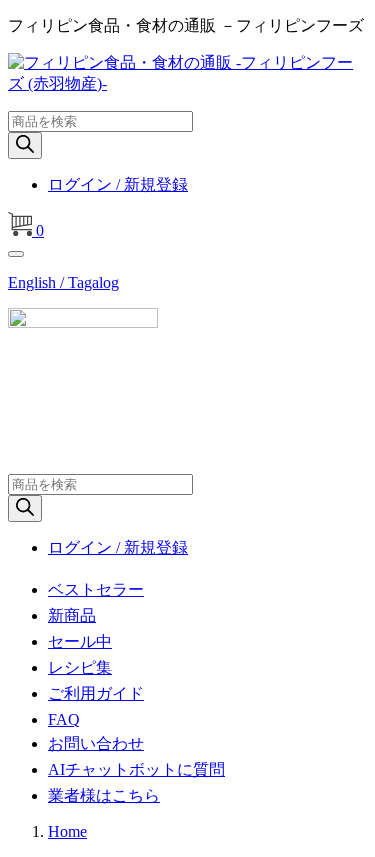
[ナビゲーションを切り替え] (16, 254)
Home (67, 831)
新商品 (72, 615)
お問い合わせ (96, 743)
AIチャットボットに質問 (136, 769)
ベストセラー (96, 589)
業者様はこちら (104, 795)
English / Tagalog (63, 282)
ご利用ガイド (96, 693)
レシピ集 (80, 667)
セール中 (80, 641)
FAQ (64, 719)
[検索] (25, 145)
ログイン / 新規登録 (118, 184)
